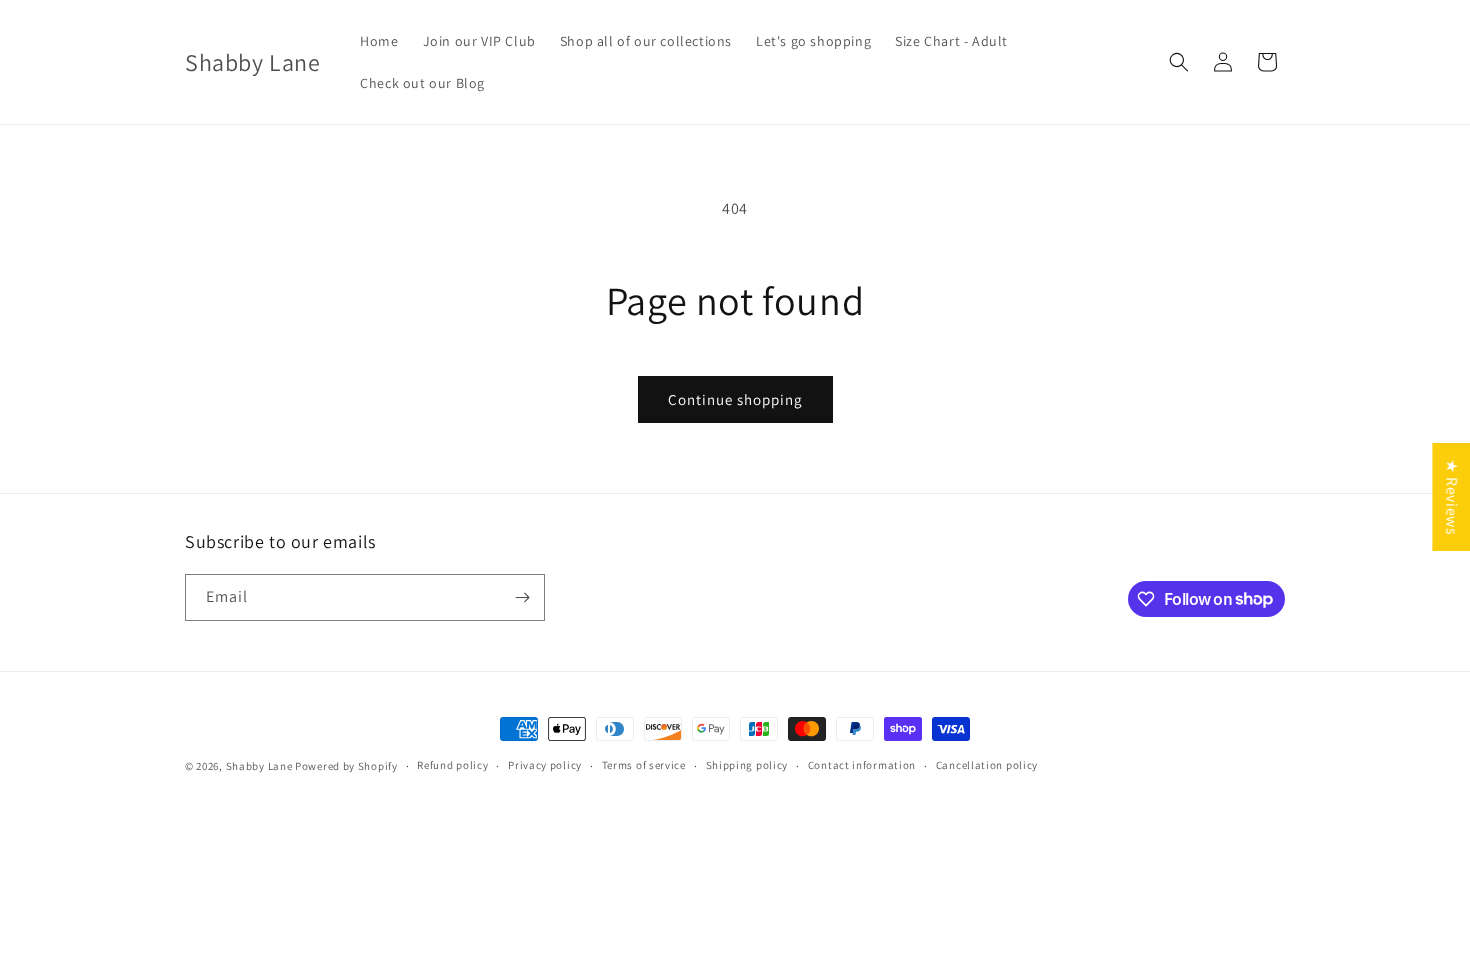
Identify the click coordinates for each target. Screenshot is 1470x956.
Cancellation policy (987, 765)
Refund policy (452, 765)
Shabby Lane (259, 766)
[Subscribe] (522, 597)
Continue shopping (735, 399)
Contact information (862, 765)
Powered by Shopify (346, 766)
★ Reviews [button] (1451, 497)
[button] (1179, 62)
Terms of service (644, 765)
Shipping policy (747, 765)
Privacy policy (545, 765)
